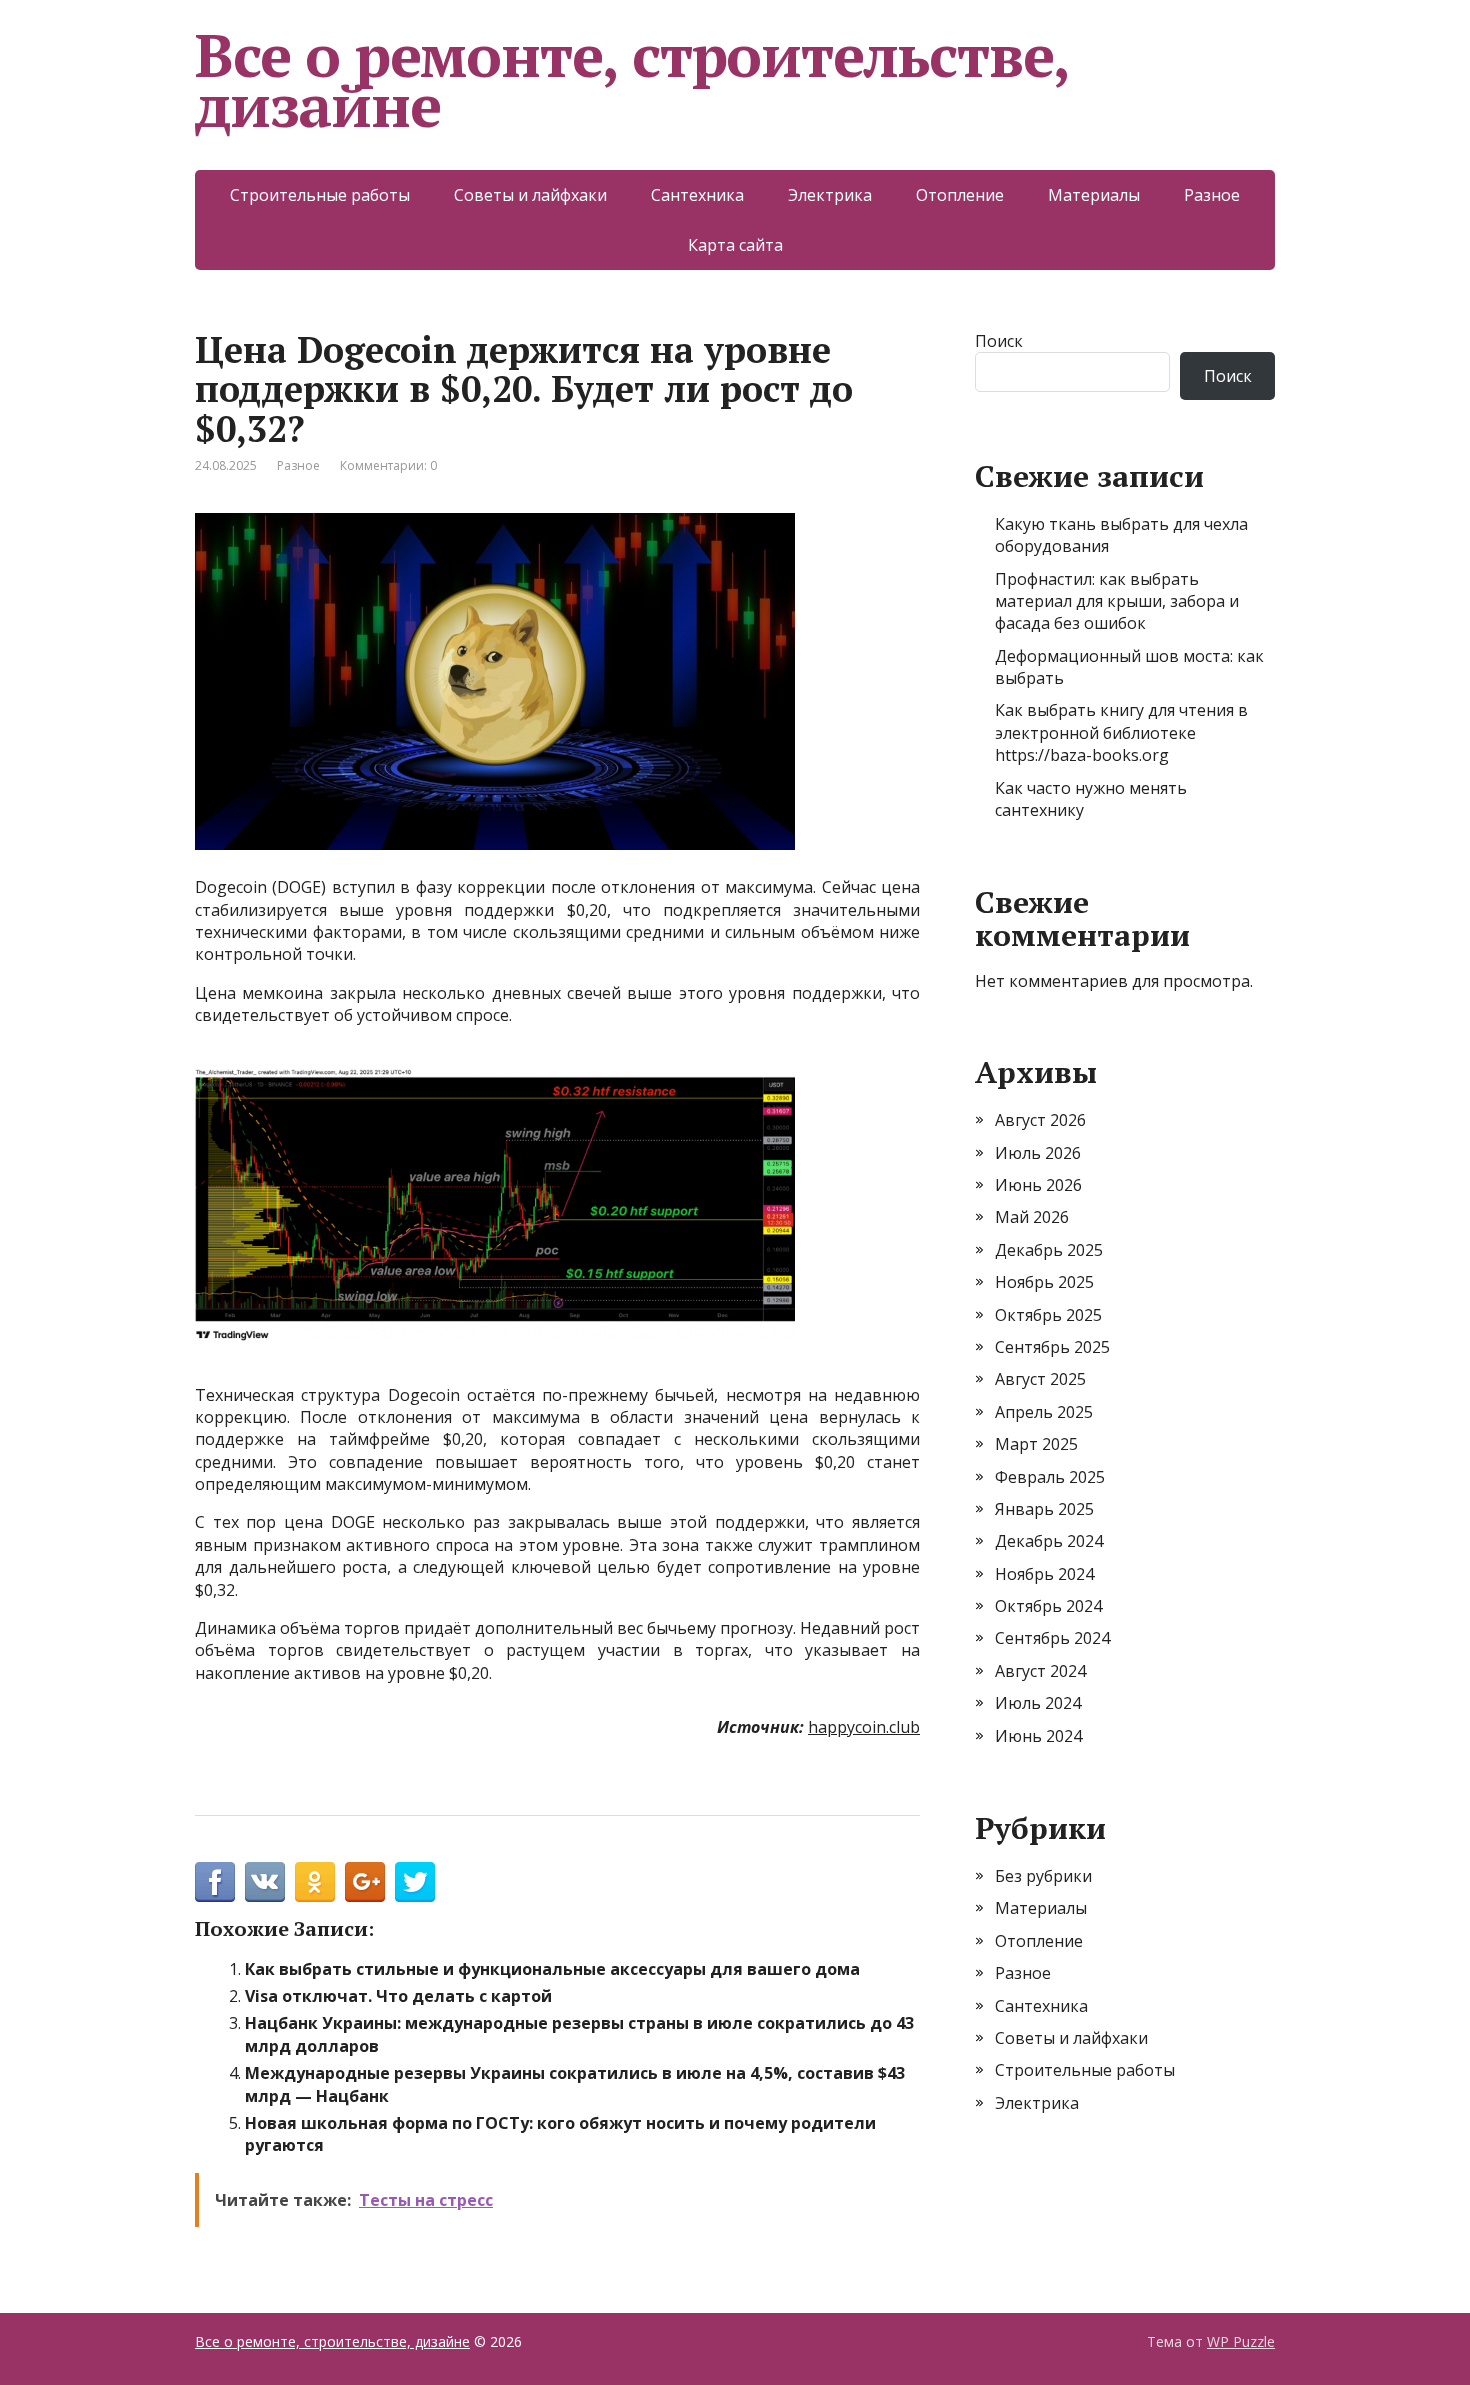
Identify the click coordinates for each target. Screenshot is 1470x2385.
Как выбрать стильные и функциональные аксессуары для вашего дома (552, 1969)
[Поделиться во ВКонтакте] (265, 1882)
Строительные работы (320, 195)
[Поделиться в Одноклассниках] (315, 1882)
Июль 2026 (1038, 1153)
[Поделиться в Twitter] (415, 1882)
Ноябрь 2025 (1044, 1282)
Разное (1212, 195)
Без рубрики (1043, 1876)
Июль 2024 (1038, 1703)
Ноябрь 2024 (1044, 1574)
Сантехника (697, 195)
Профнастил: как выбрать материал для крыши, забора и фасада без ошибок (1117, 601)
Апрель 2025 (1044, 1412)
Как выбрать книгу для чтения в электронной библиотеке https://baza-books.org (1121, 732)
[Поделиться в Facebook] (215, 1882)
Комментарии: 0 (388, 465)
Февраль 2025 (1050, 1477)
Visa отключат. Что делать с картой (398, 1996)
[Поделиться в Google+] (365, 1882)
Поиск (999, 341)
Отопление (960, 195)
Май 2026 (1032, 1217)
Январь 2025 (1044, 1509)
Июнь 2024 (1038, 1736)
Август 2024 (1040, 1671)
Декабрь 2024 (1049, 1541)
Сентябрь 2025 (1052, 1347)
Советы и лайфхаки (530, 195)
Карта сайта (735, 245)
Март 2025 (1036, 1444)
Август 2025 (1040, 1379)
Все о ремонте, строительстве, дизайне (631, 80)
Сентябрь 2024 (1052, 1638)
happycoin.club (864, 1727)
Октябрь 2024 (1048, 1606)
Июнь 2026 (1038, 1185)
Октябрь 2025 (1048, 1315)
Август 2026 (1040, 1120)
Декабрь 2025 (1049, 1250)
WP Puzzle (1241, 2341)
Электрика (830, 195)
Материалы (1094, 195)
